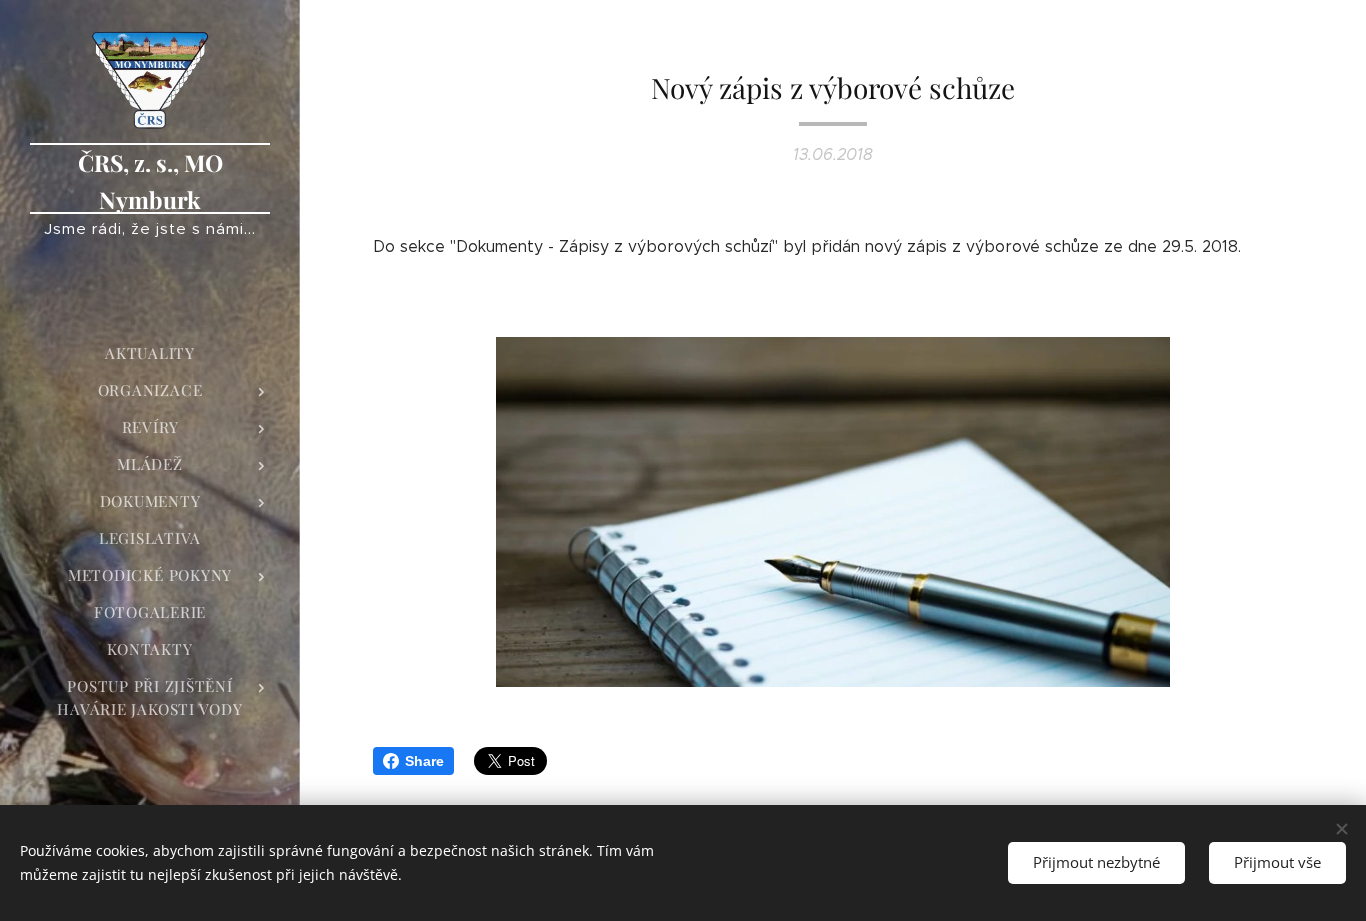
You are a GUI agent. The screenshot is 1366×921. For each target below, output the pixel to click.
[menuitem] (150, 353)
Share (424, 761)
